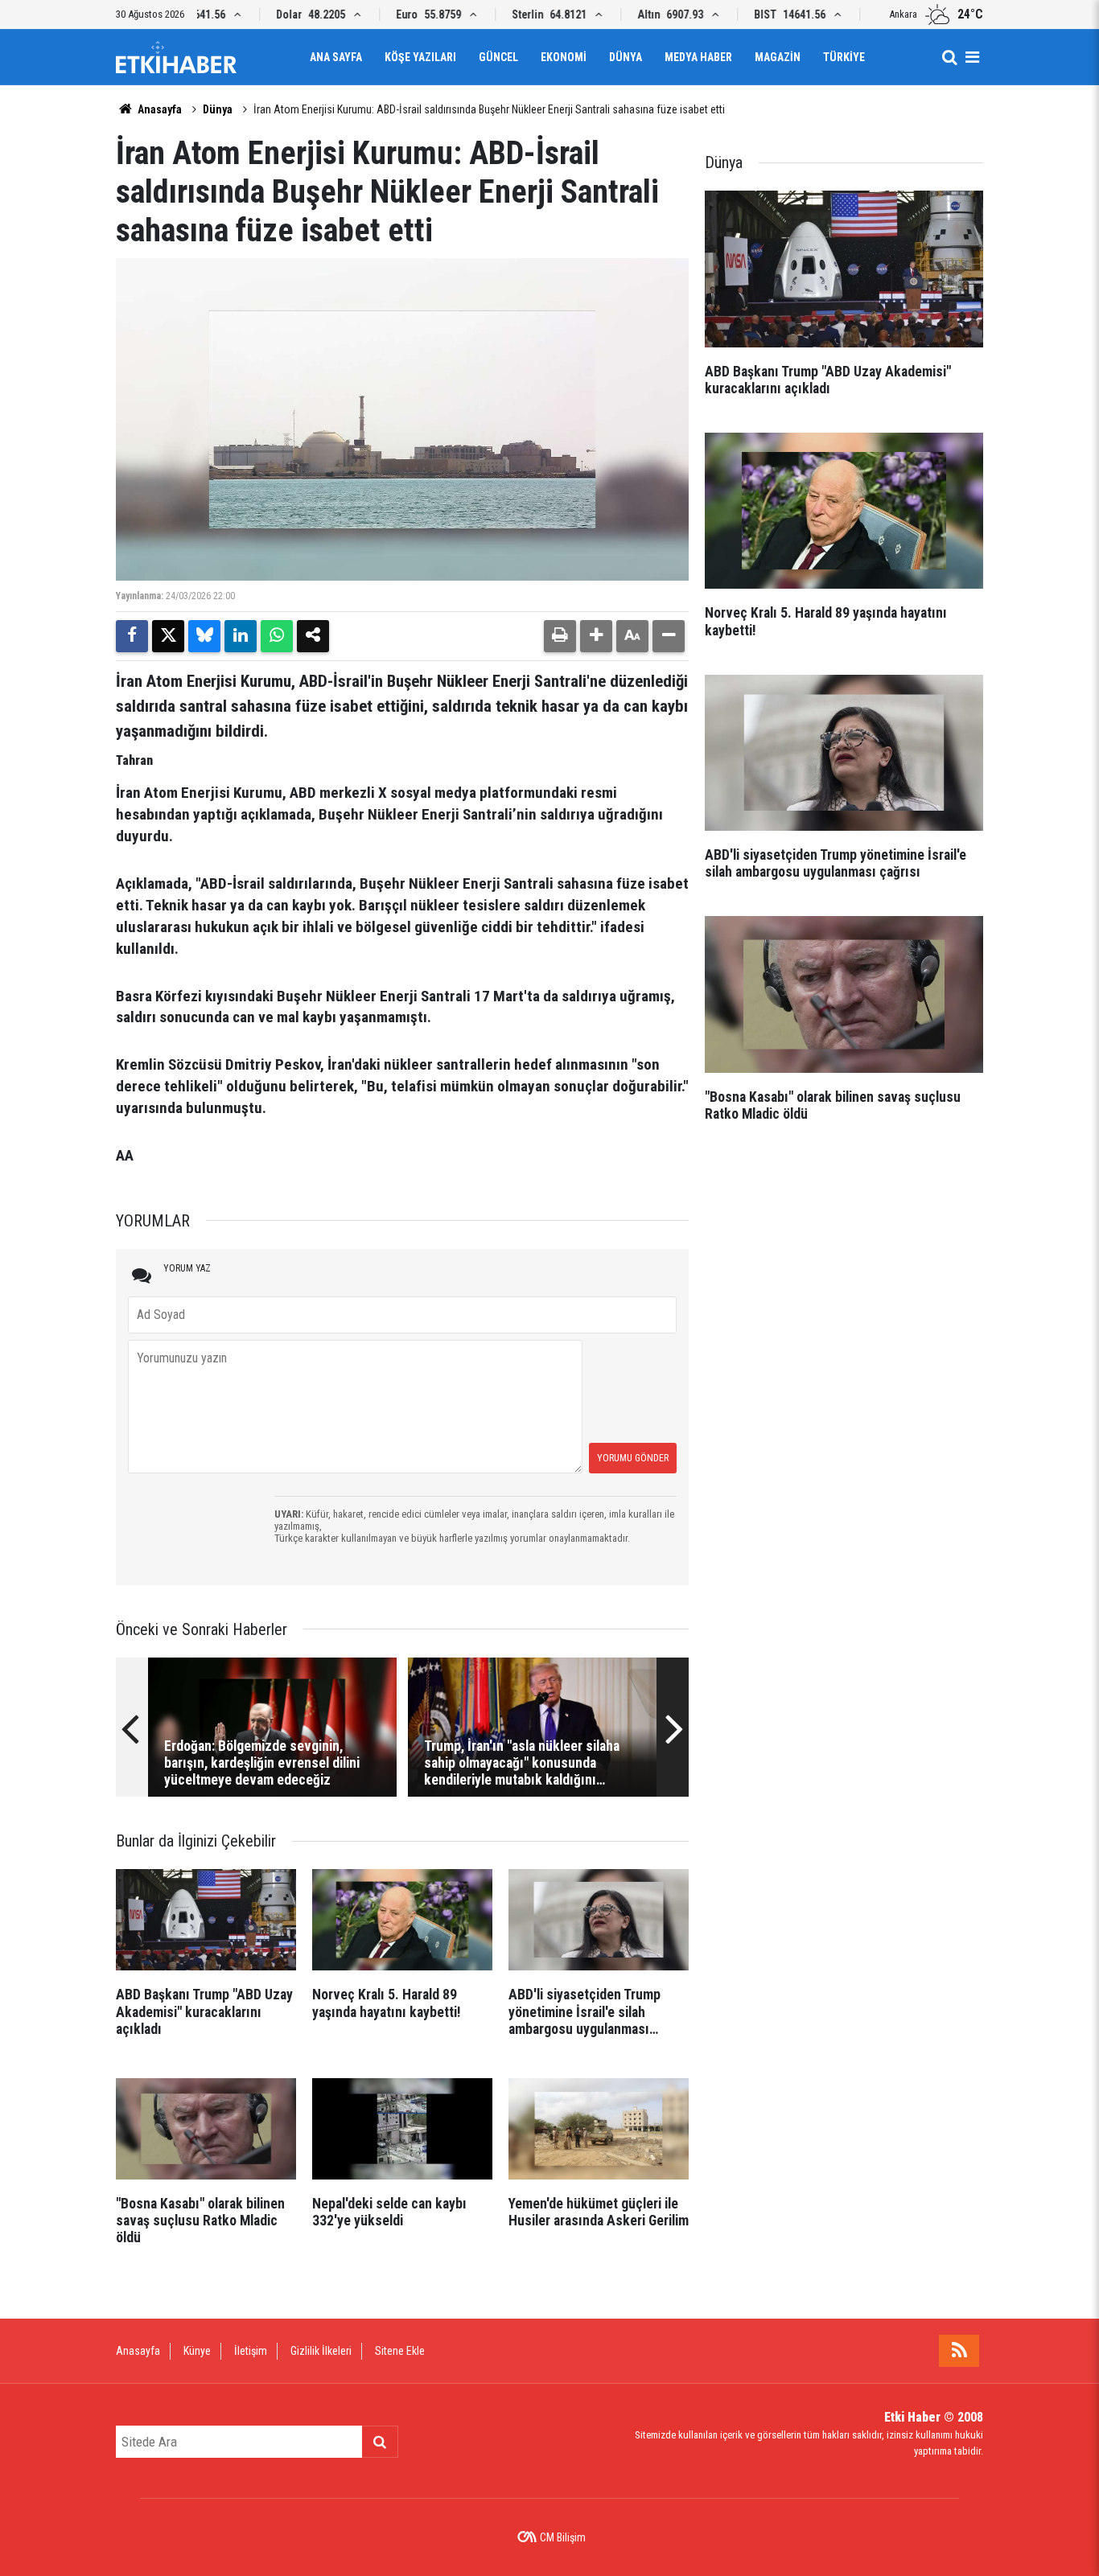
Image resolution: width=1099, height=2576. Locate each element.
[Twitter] (168, 636)
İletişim (251, 2351)
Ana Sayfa (336, 57)
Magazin (778, 57)
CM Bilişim (563, 2537)
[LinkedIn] (241, 636)
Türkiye (844, 57)
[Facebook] (132, 636)
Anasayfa (158, 109)
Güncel (498, 57)
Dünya (626, 57)
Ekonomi (564, 57)
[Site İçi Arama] (949, 57)
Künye (197, 2351)
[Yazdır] (560, 636)
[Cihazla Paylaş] (313, 636)
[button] (596, 636)
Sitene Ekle (400, 2351)
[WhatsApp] (277, 636)
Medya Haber (698, 57)
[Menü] (972, 57)
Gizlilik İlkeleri (321, 2351)
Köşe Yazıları (420, 57)
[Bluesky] (204, 636)
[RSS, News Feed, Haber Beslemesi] (959, 2351)
